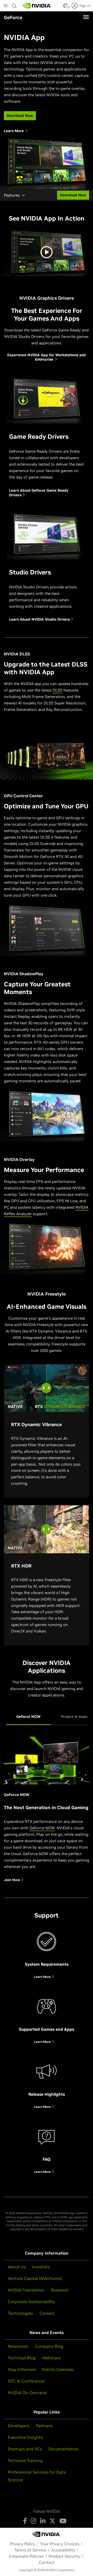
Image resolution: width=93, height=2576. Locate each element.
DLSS (57, 690)
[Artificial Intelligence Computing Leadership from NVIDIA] (37, 6)
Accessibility (63, 2550)
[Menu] (86, 17)
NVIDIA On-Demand (27, 2393)
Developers (19, 2426)
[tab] (28, 1717)
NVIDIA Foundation (26, 2290)
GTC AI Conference (26, 2381)
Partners (44, 2426)
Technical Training (25, 2460)
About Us (17, 2267)
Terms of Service (30, 2550)
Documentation (64, 2449)
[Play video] (47, 252)
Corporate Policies (26, 2556)
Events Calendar (58, 2369)
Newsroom (18, 2346)
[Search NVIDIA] (14, 5)
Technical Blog (22, 2358)
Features (12, 195)
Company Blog (49, 2346)
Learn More (43, 1977)
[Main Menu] (6, 6)
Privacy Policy (22, 2544)
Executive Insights (25, 2437)
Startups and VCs (25, 2449)
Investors (41, 2267)
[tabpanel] (47, 1813)
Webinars (51, 2358)
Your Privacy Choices (60, 2544)
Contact (47, 2562)
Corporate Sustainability (31, 2302)
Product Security (64, 2556)
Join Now (13, 1880)
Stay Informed (22, 2369)
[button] (65, 7)
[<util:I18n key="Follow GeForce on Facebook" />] (25, 2521)
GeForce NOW (42, 1828)
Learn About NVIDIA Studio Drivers (40, 619)
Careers (47, 2313)
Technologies (20, 2313)
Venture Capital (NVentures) (35, 2278)
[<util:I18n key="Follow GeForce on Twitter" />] (52, 2521)
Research (60, 2290)
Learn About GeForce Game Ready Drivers (39, 493)
